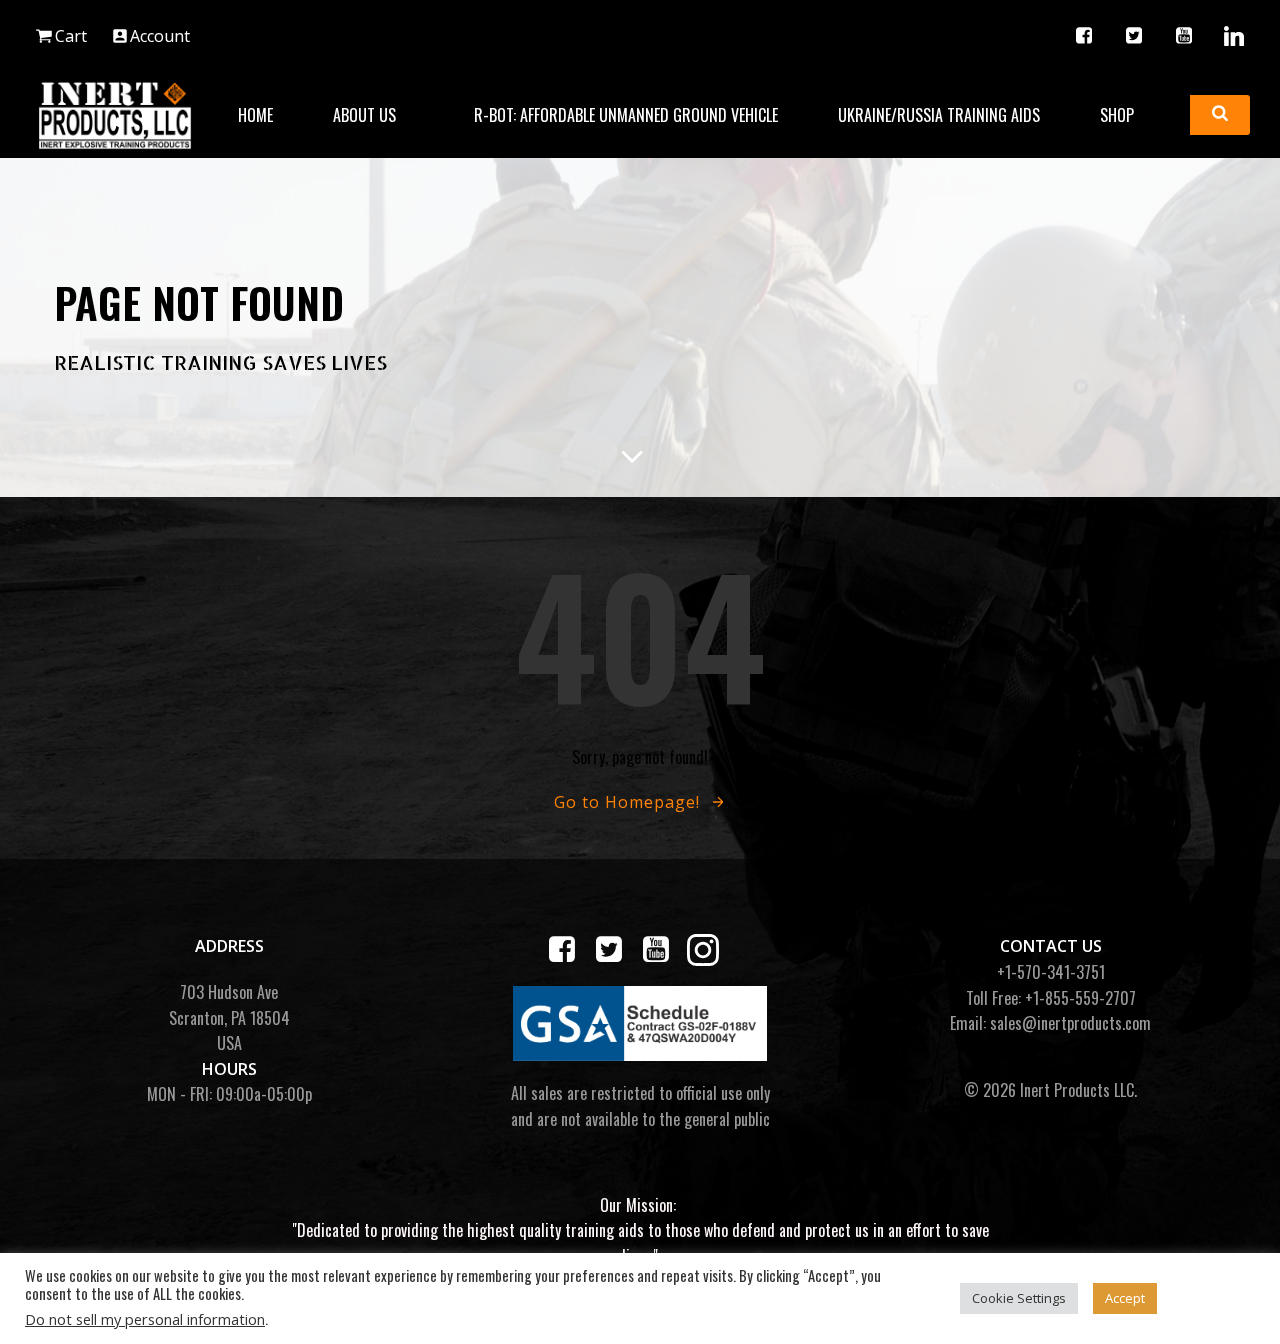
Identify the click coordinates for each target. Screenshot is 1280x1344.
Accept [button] (1125, 1298)
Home (255, 115)
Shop (1117, 115)
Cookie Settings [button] (1019, 1298)
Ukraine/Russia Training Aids (939, 115)
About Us (364, 115)
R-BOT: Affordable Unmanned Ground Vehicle (626, 115)
